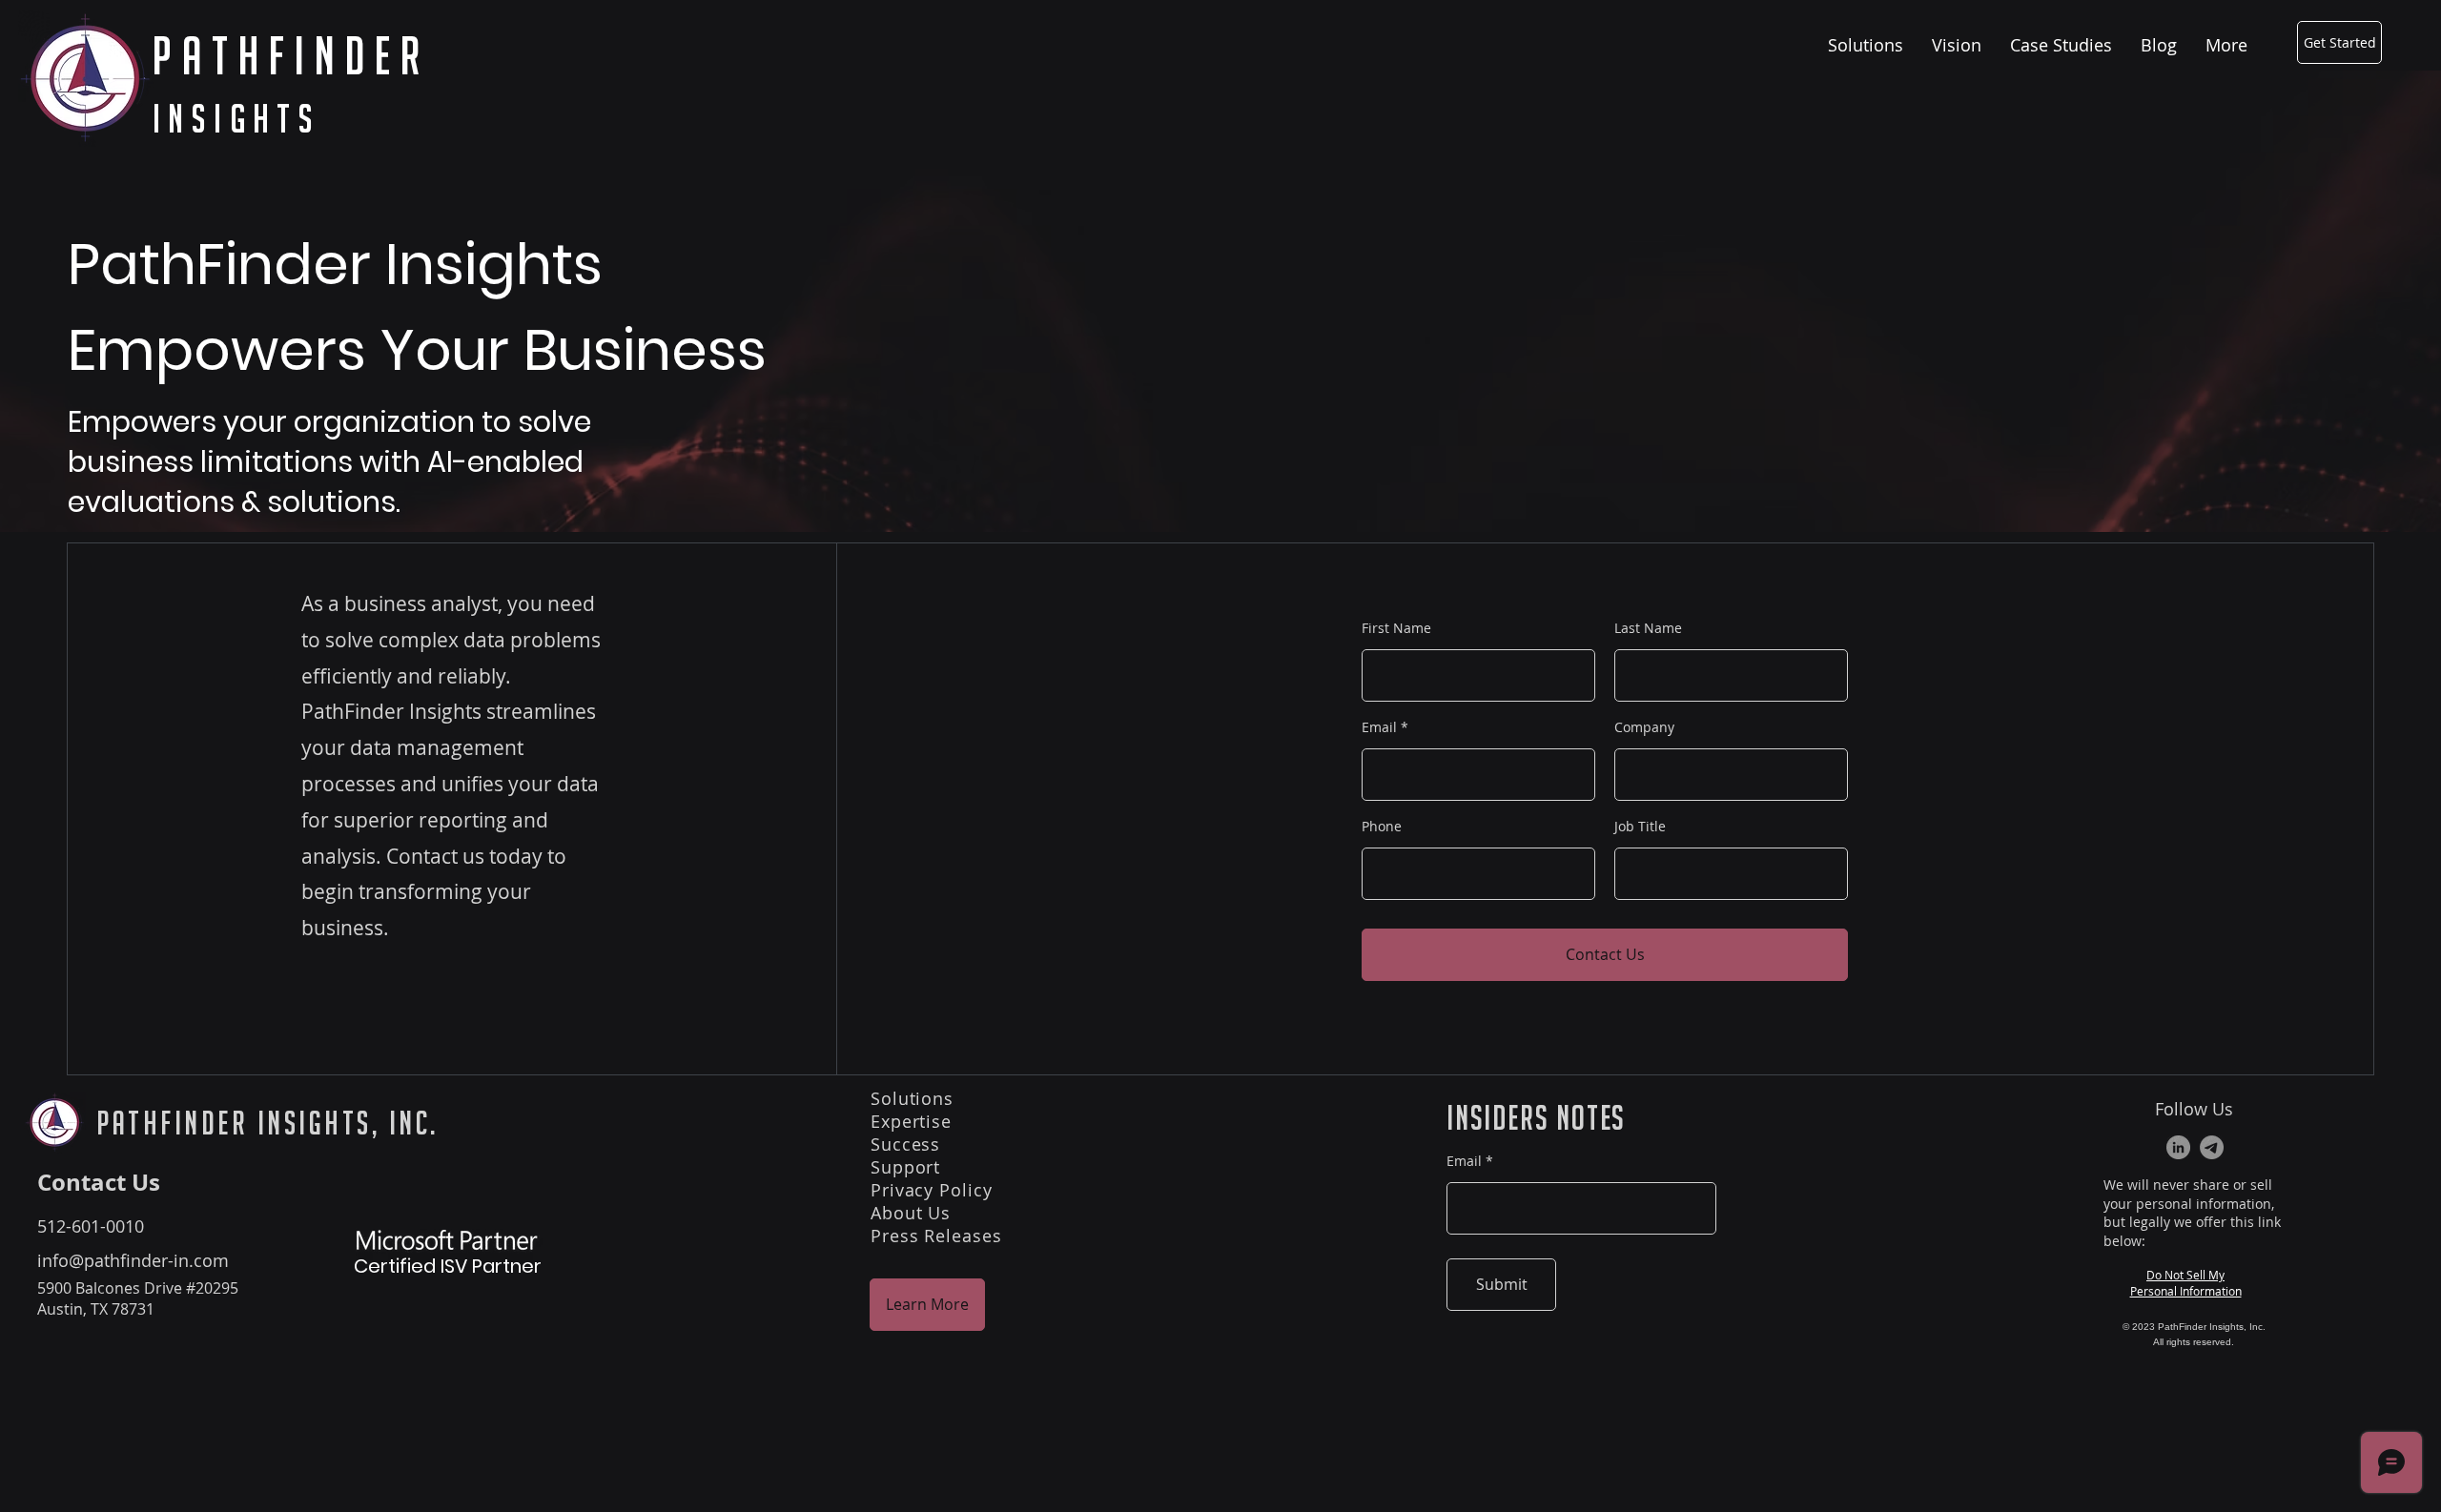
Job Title (1640, 827)
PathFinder (291, 56)
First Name (1396, 628)
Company (1644, 727)
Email (1379, 727)
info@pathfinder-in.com (133, 1260)
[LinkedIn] (2178, 1147)
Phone (1382, 827)
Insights (236, 118)
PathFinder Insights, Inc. (267, 1123)
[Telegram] (2212, 1147)
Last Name (1648, 628)
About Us (911, 1213)
